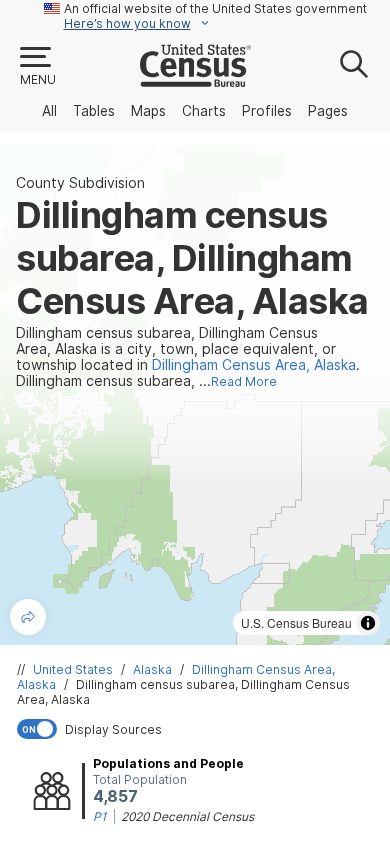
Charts (204, 111)
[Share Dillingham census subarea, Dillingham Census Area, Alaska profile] (28, 617)
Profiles (267, 111)
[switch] (199, 729)
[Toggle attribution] (368, 623)
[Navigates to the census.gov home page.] (195, 79)
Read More (244, 381)
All (49, 111)
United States (73, 669)
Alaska (152, 669)
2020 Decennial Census (187, 816)
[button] (37, 67)
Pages (328, 111)
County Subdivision (80, 183)
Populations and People (168, 763)
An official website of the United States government (215, 8)
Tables (94, 111)
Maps (148, 111)
